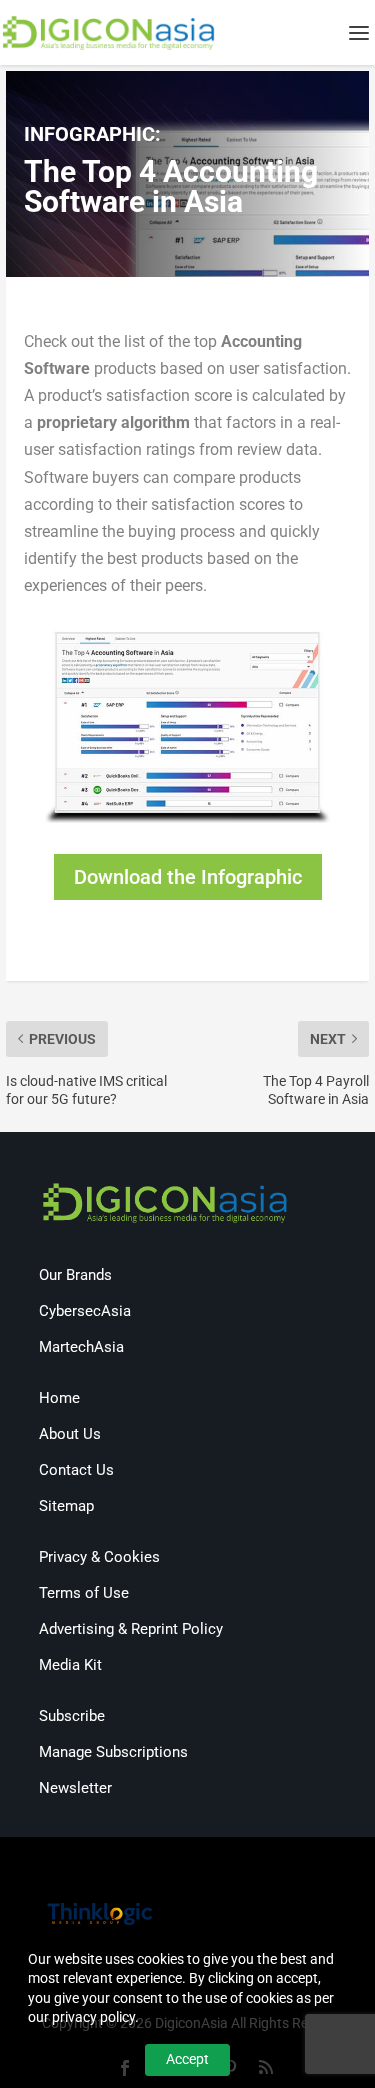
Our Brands (75, 1275)
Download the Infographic (188, 877)
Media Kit (70, 1665)
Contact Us (76, 1470)
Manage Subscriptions (113, 1752)
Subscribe (72, 1716)
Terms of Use (84, 1593)
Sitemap (66, 1506)
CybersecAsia (85, 1311)
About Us (70, 1434)
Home (59, 1398)
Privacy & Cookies (99, 1557)
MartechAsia (81, 1347)
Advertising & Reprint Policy (131, 1629)
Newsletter (75, 1788)
